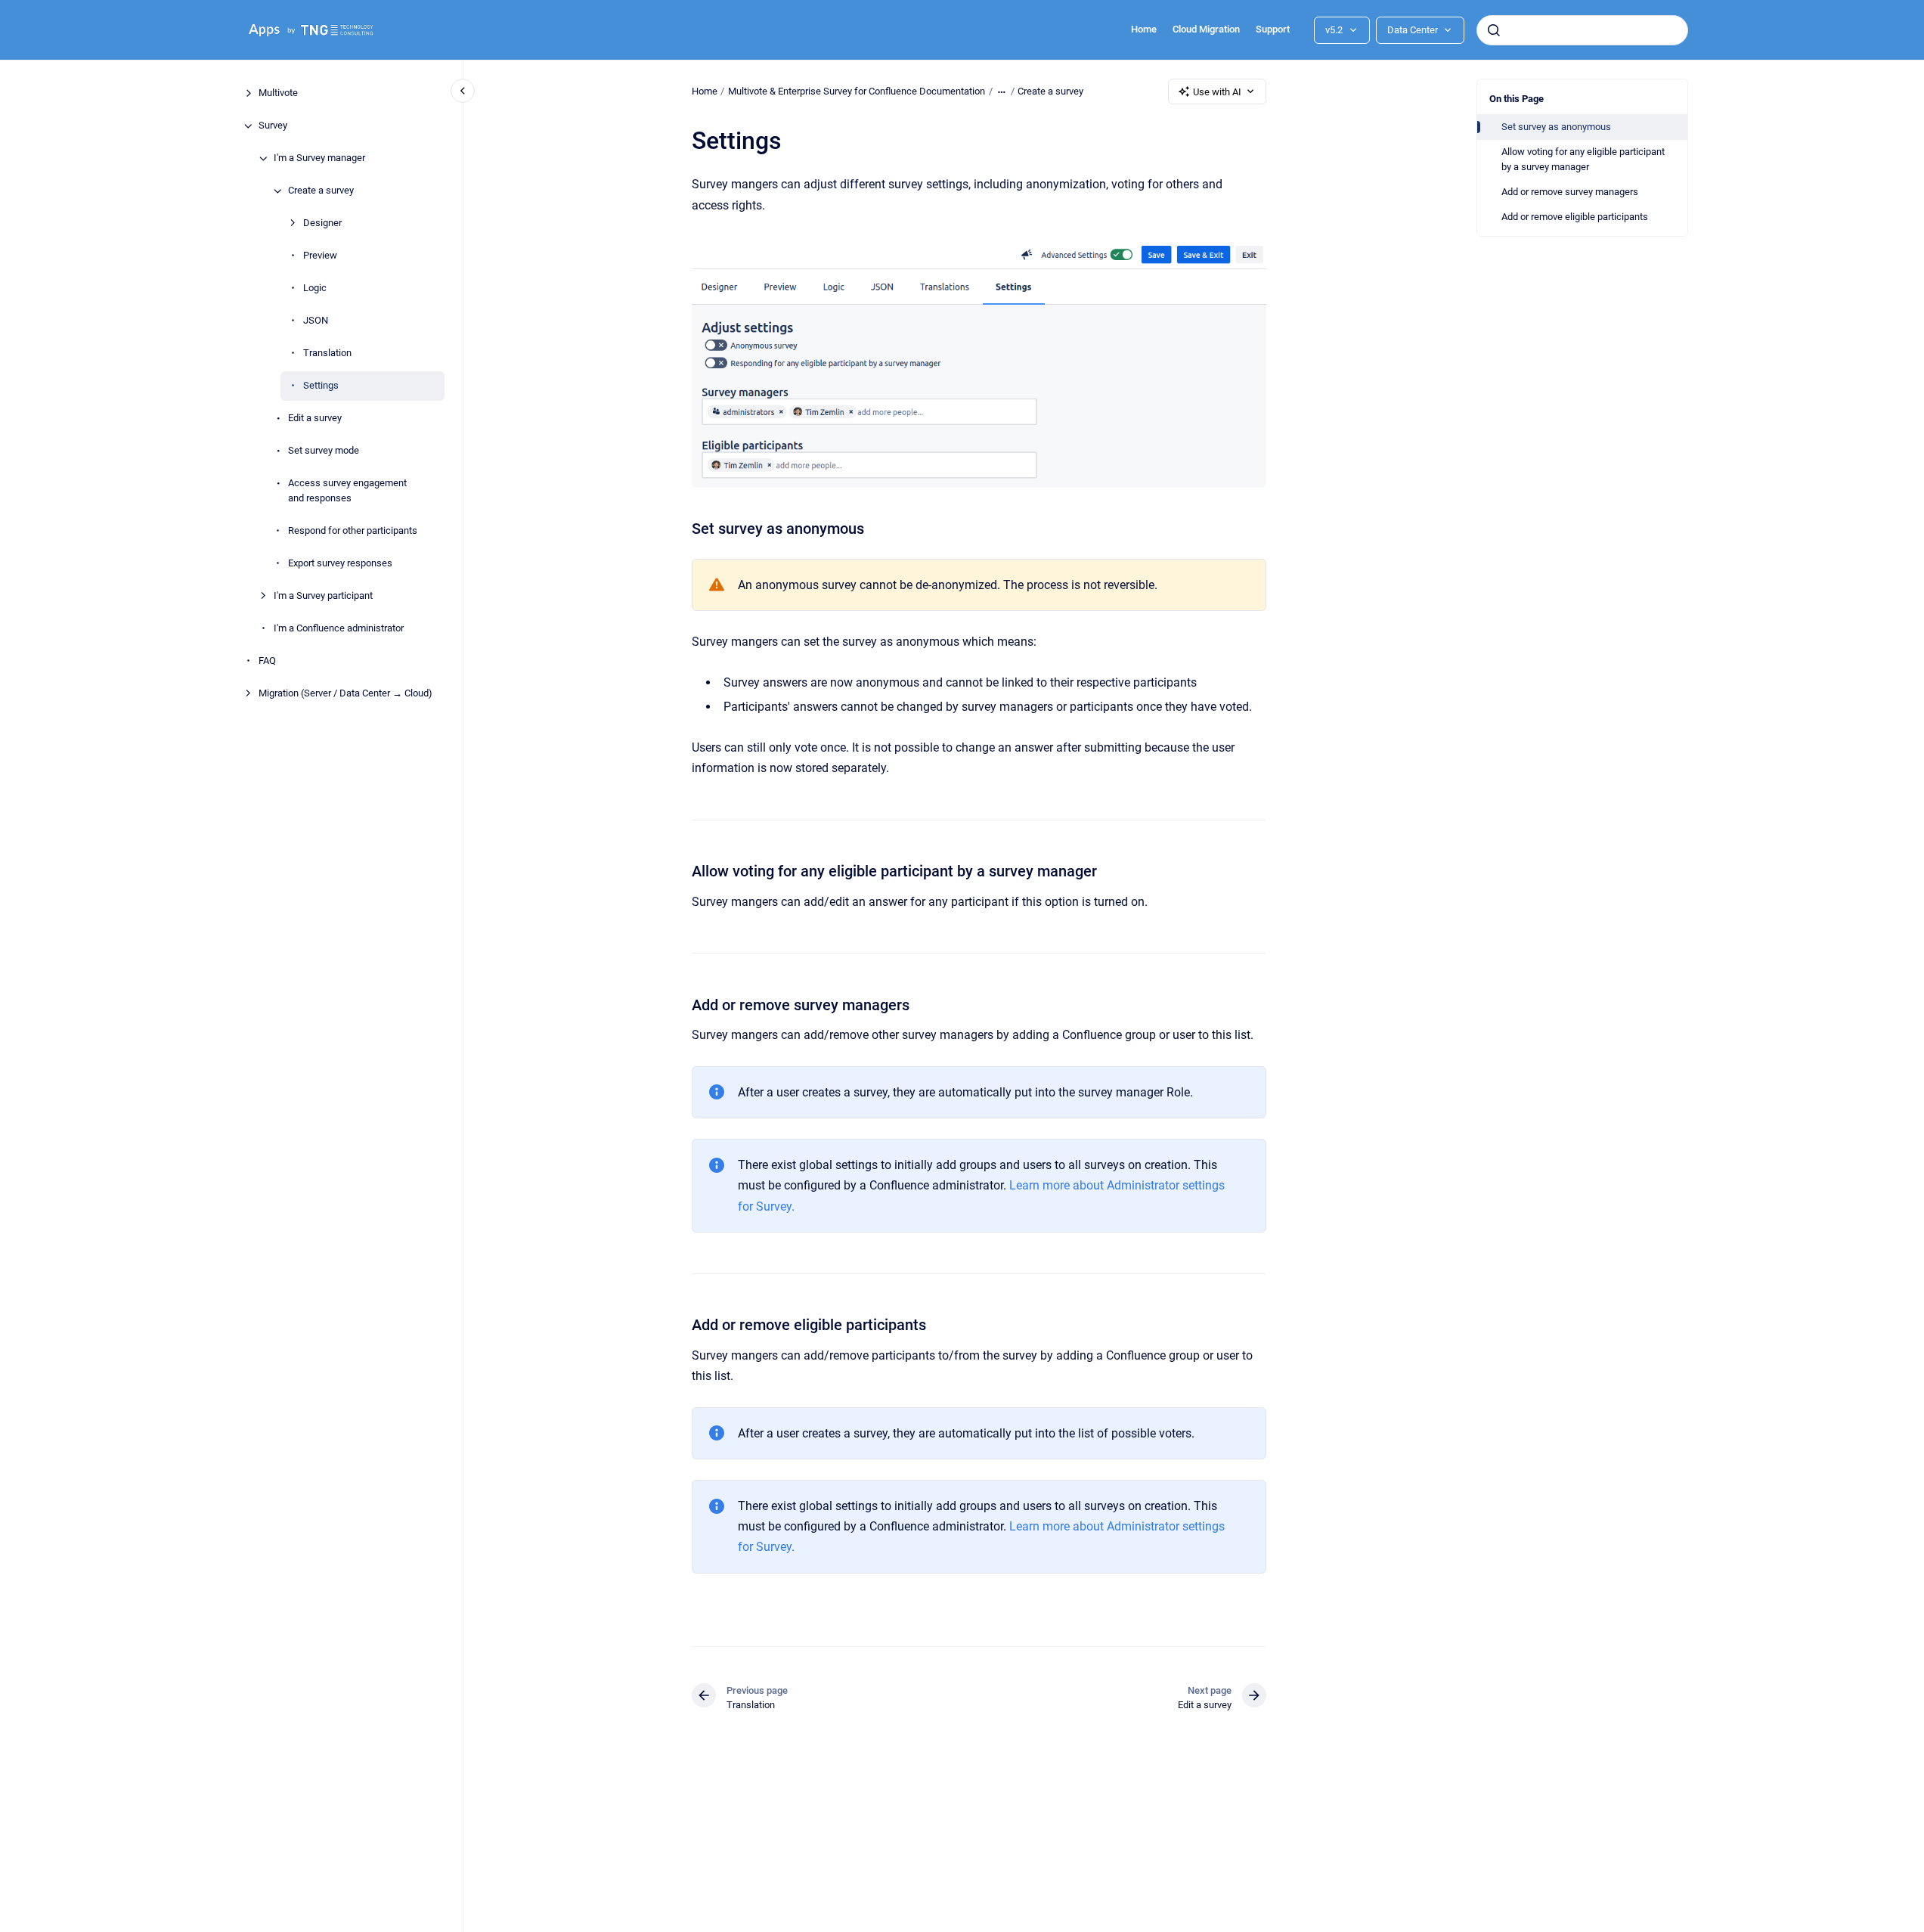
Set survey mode (324, 451)
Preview (320, 256)
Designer (322, 223)
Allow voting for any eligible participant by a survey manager (1583, 159)
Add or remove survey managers (1570, 192)
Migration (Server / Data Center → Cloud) (345, 693)
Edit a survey (315, 419)
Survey (273, 126)
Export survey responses (340, 563)
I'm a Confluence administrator (339, 628)
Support (1273, 29)
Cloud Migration (1206, 29)
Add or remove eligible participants (1575, 217)
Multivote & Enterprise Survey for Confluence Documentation (857, 91)
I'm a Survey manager (319, 158)
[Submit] (1494, 30)
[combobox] (1582, 30)
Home (1144, 29)
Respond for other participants (353, 530)
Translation (327, 354)
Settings (321, 386)
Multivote (278, 93)
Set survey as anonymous (1556, 127)
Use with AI (1217, 92)
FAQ (267, 661)
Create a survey (321, 191)
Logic (315, 288)
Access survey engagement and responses (347, 491)
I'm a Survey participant (323, 595)
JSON (316, 321)
